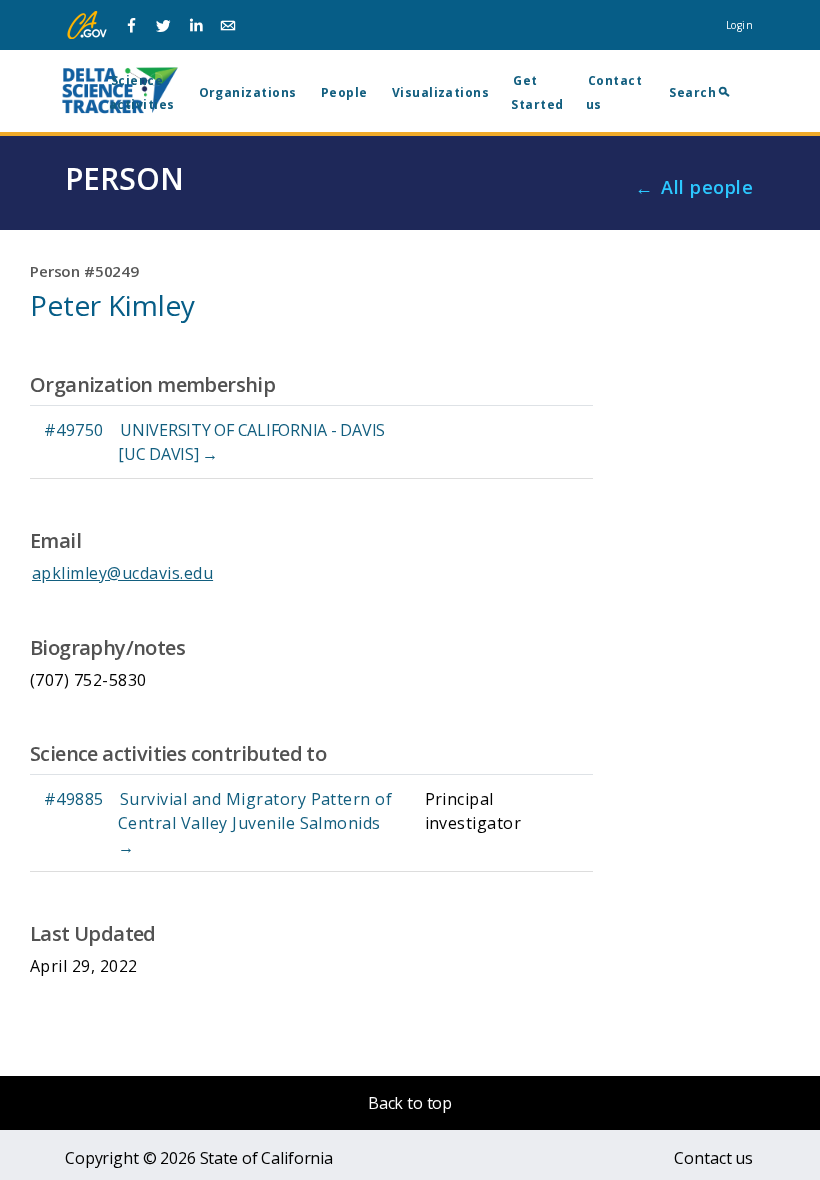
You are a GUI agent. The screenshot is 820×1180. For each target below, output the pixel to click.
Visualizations (441, 92)
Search (692, 92)
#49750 (74, 430)
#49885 (74, 799)
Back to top (410, 1103)
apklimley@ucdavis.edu (122, 573)
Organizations (248, 92)
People (344, 92)
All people (707, 187)
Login (739, 25)
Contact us (713, 1158)
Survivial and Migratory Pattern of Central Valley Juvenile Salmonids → (255, 823)
